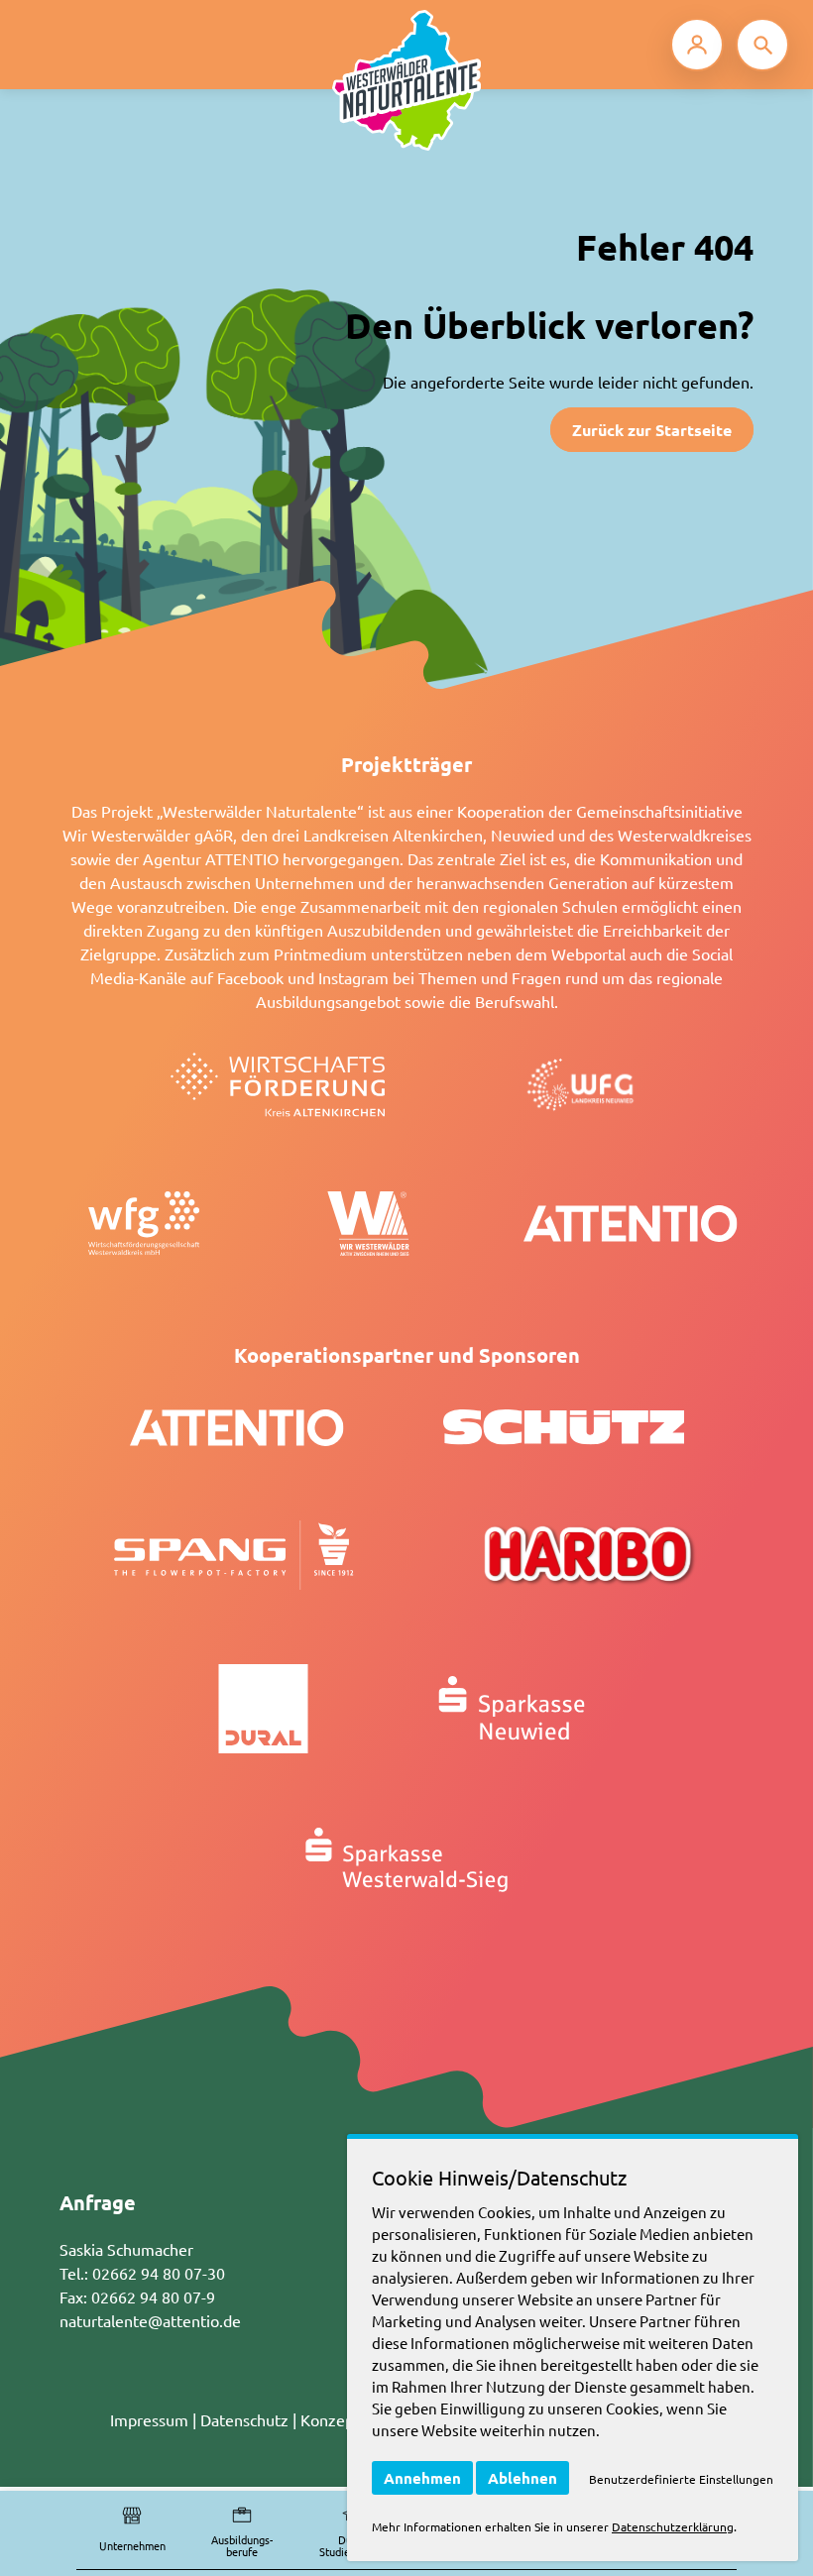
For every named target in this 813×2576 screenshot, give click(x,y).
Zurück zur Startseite (652, 430)
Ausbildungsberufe (242, 2546)
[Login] (697, 45)
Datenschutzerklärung (673, 2526)
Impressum (149, 2419)
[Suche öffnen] (762, 45)
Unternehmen (132, 2545)
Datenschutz (244, 2419)
